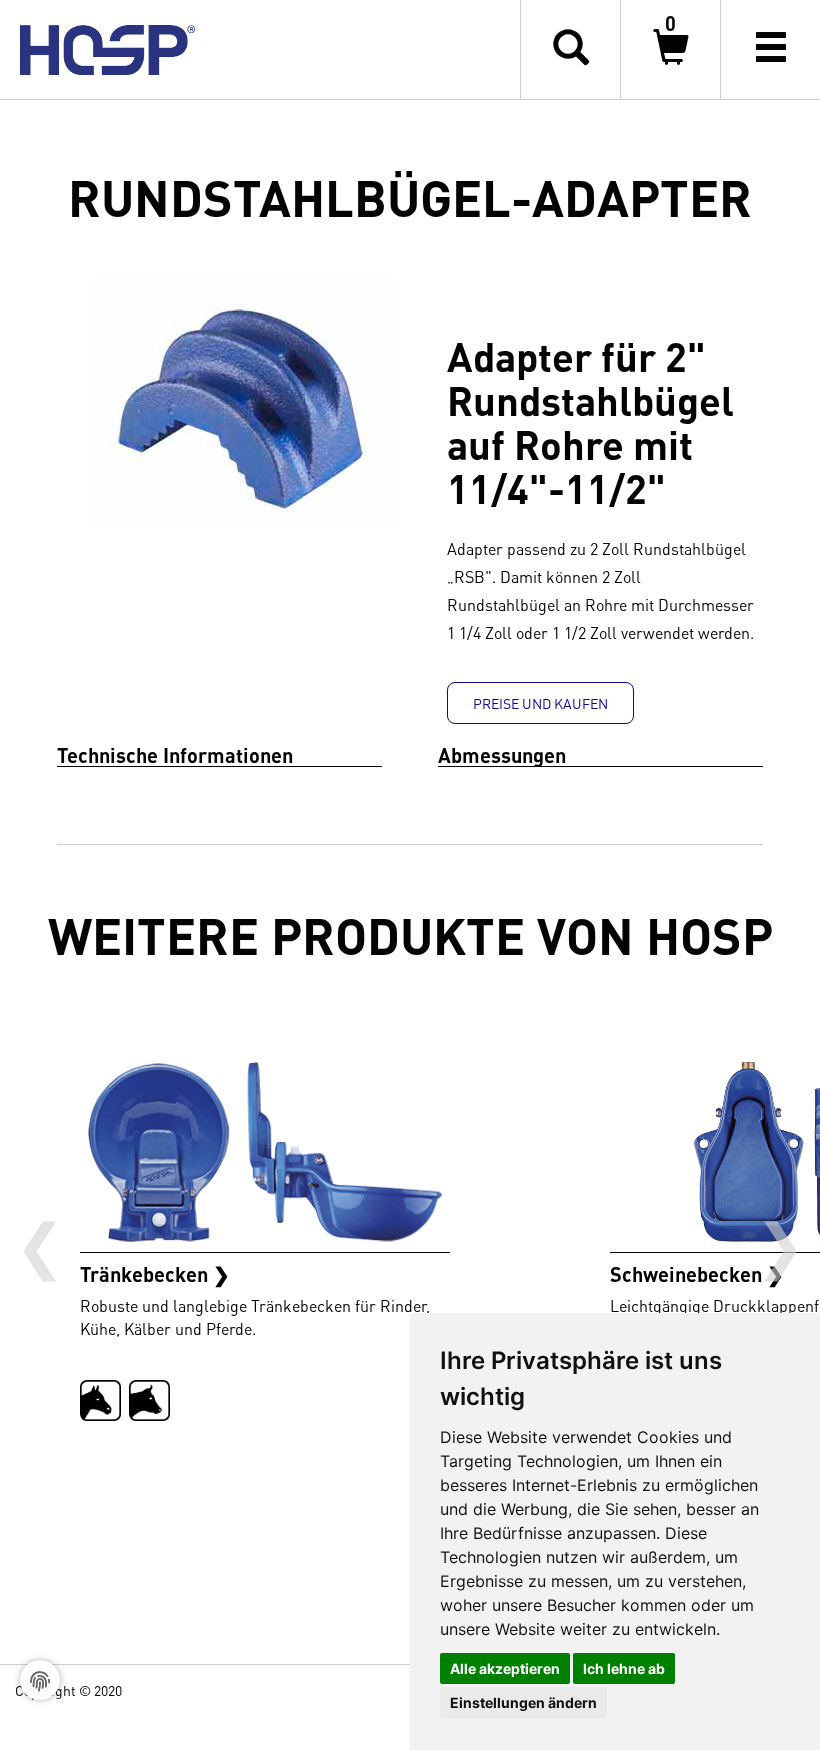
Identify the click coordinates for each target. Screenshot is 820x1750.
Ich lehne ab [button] (624, 1668)
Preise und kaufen (540, 703)
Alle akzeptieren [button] (505, 1668)
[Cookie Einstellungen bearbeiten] (40, 1680)
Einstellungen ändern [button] (523, 1702)
